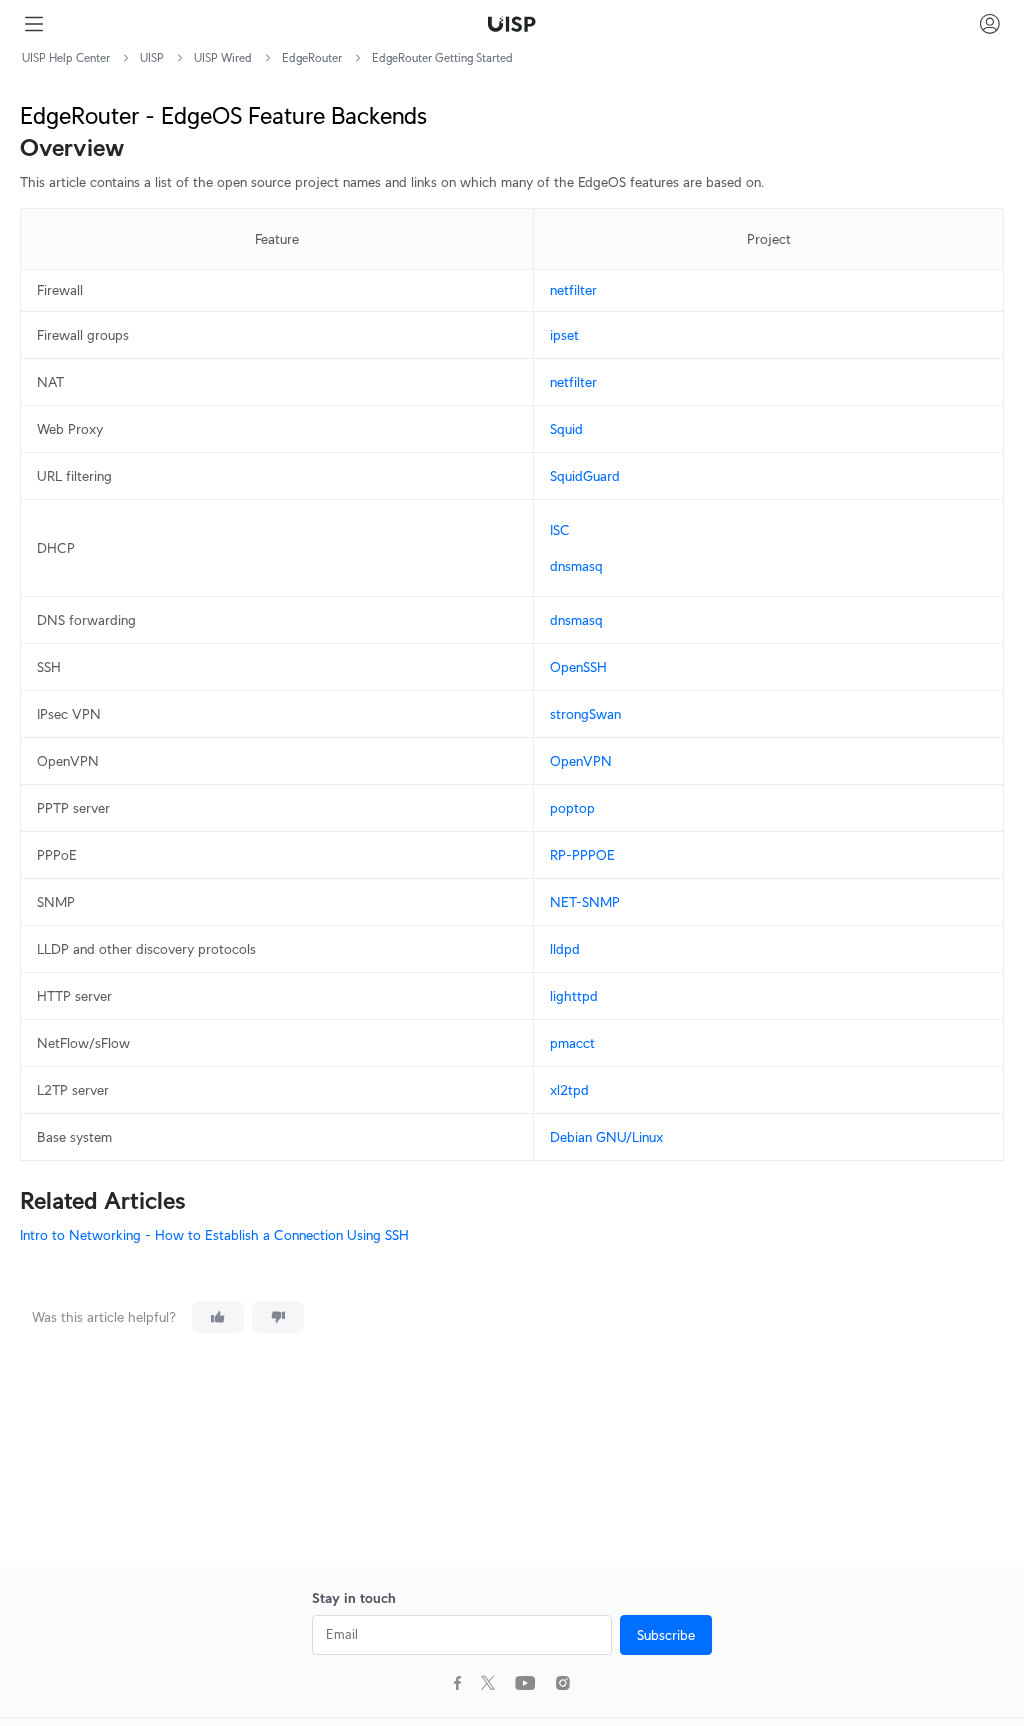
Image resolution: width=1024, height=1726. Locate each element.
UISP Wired (223, 57)
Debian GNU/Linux (606, 1137)
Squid (566, 429)
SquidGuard (585, 476)
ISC (560, 530)
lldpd (565, 949)
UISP (152, 57)
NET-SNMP (585, 902)
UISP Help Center (66, 57)
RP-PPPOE (582, 855)
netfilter (573, 290)
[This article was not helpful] (278, 1317)
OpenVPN (581, 761)
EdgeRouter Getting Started (442, 57)
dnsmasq (576, 566)
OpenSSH (578, 667)
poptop (572, 808)
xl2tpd (569, 1090)
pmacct (572, 1043)
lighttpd (574, 996)
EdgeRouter (312, 57)
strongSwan (585, 714)
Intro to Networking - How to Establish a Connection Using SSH (214, 1235)
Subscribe (666, 1635)
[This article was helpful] (218, 1317)
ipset (564, 335)
